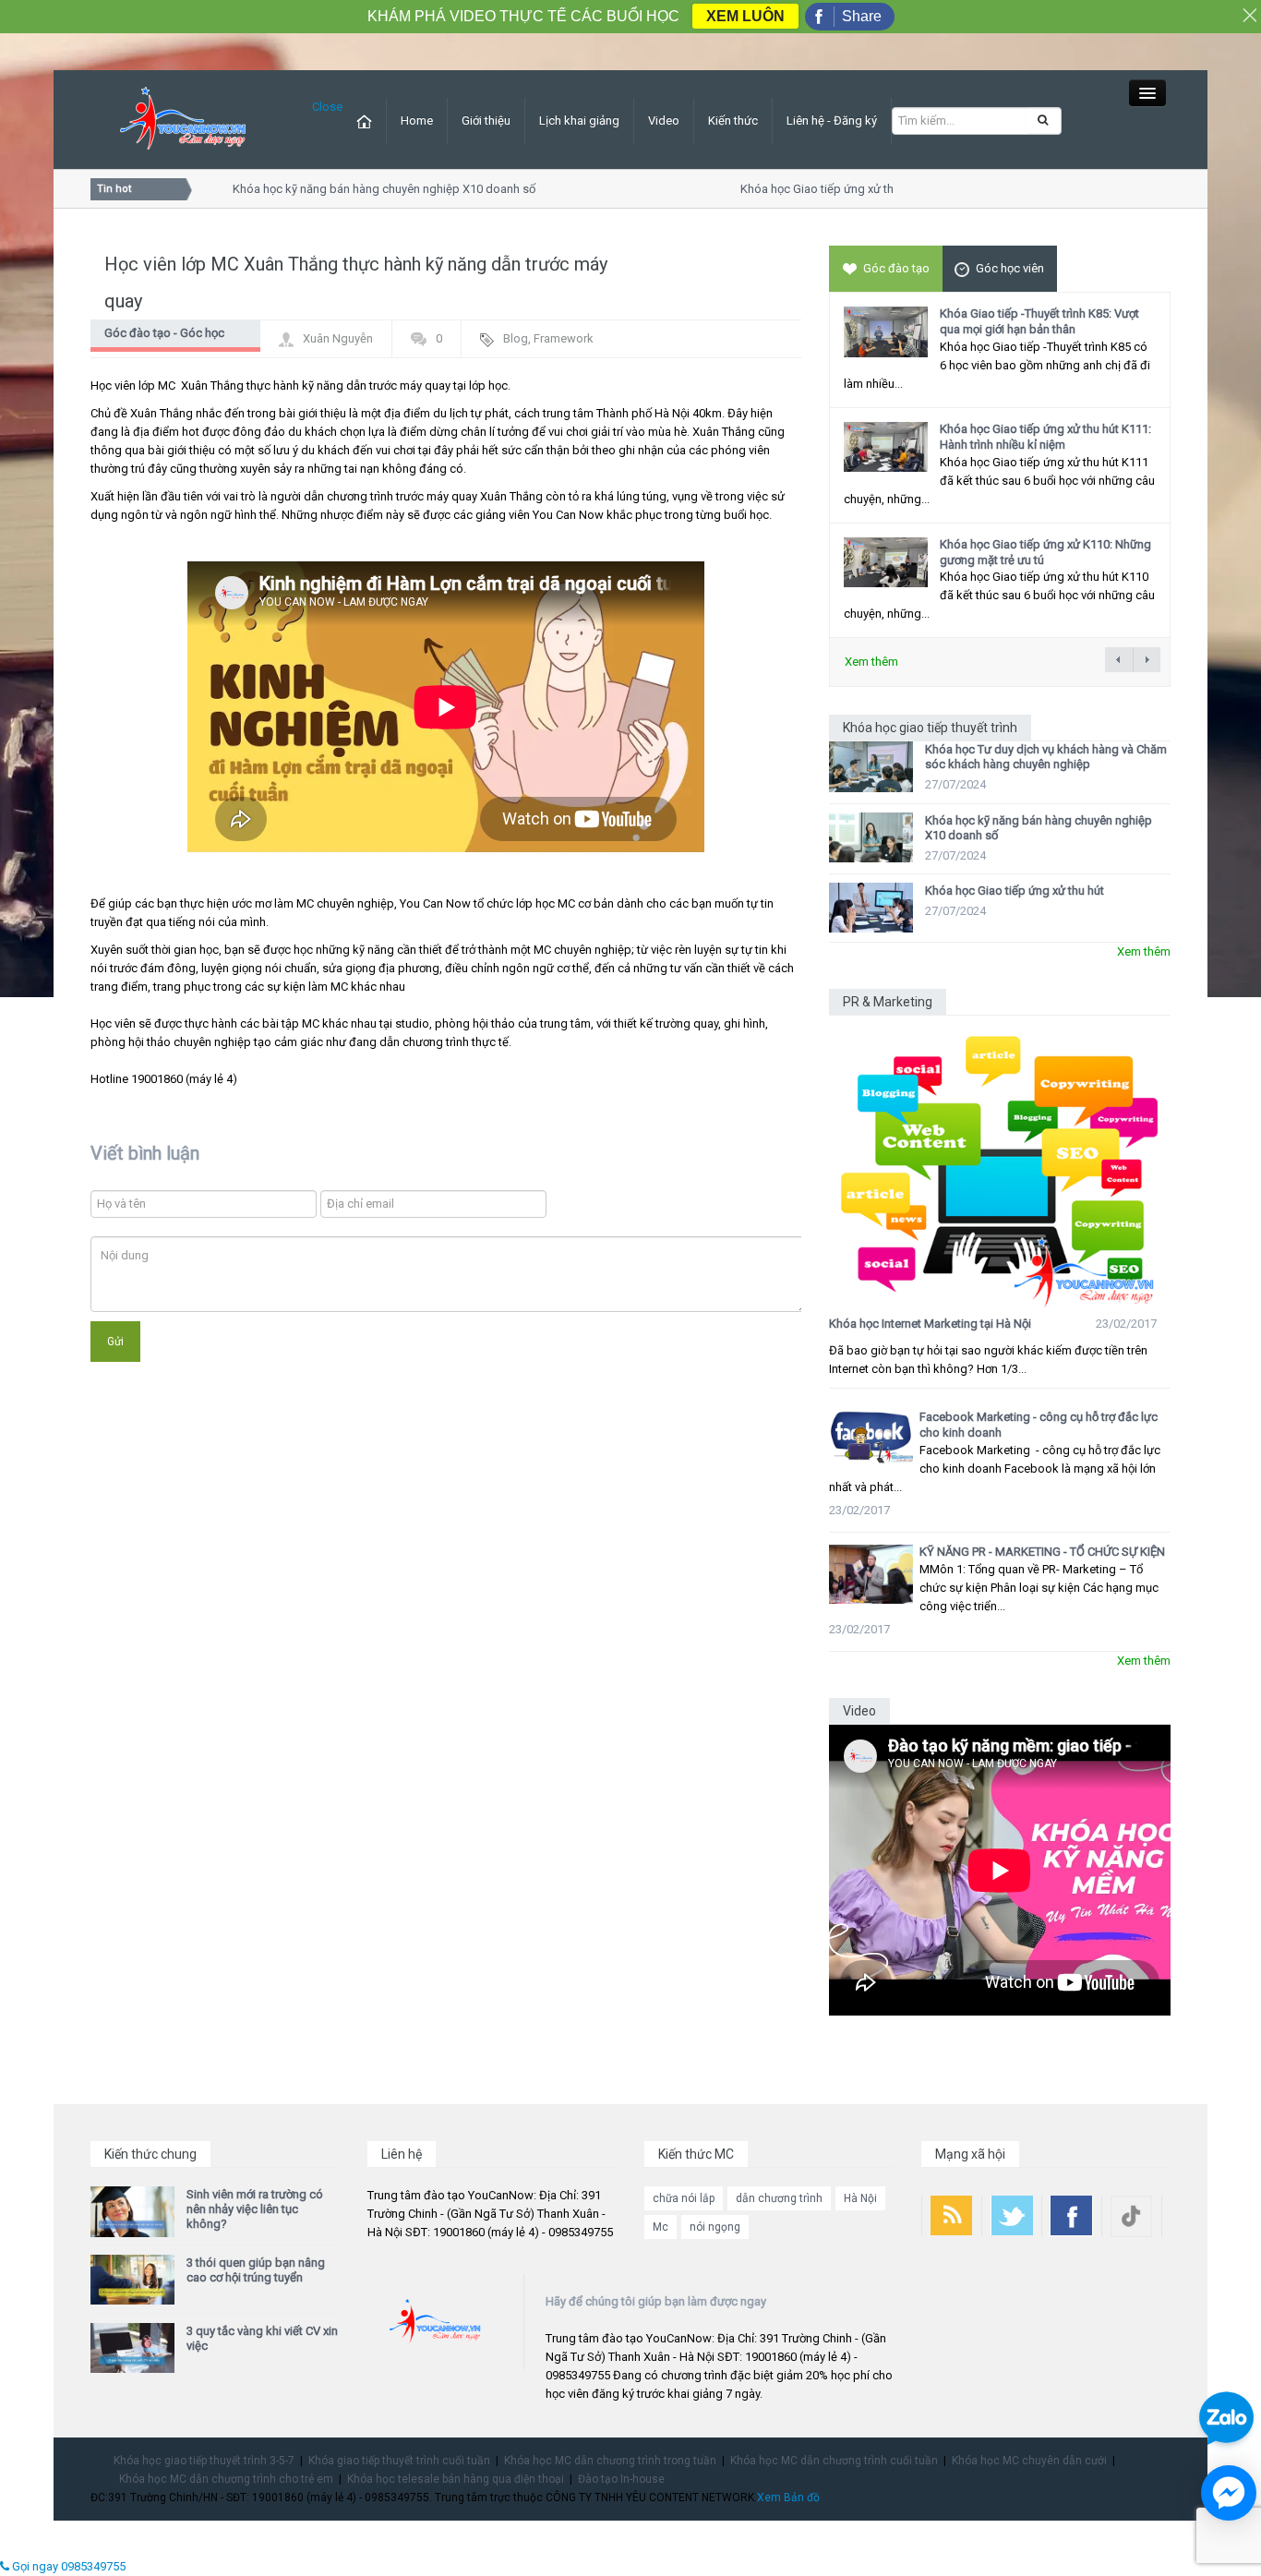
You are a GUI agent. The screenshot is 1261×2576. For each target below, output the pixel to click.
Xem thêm (871, 662)
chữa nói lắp (684, 2198)
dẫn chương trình (779, 2198)
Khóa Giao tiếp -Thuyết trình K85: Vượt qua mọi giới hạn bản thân (1039, 321)
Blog (516, 338)
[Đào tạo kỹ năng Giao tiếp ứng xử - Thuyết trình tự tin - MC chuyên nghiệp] (183, 119)
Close (327, 107)
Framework (564, 338)
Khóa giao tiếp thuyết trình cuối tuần (399, 2461)
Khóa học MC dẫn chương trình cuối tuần (834, 2461)
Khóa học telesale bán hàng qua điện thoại (456, 2479)
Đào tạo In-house (621, 2479)
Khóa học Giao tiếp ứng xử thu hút (811, 189)
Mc (661, 2227)
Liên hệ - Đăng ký (832, 120)
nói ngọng (715, 2227)
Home (417, 120)
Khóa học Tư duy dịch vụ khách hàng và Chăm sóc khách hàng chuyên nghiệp (1046, 757)
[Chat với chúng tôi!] (1229, 2493)
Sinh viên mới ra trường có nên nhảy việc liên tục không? (255, 2209)
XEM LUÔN (745, 16)
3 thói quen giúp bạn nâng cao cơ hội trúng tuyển (256, 2270)
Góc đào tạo (896, 268)
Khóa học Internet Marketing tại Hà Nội (930, 1324)
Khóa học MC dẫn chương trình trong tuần (610, 2461)
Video (664, 120)
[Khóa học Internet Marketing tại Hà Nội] (1000, 1162)
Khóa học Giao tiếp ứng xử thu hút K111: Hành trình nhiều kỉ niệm (1045, 437)
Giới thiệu (486, 120)
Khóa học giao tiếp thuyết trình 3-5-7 (204, 2461)
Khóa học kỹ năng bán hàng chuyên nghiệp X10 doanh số (365, 189)
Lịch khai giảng (579, 120)
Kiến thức (733, 120)
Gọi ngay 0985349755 (67, 2566)
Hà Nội (860, 2198)
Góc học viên (1010, 268)
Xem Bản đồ (788, 2498)
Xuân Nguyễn (338, 338)
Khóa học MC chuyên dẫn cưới (1029, 2461)
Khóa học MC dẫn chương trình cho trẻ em (226, 2479)
